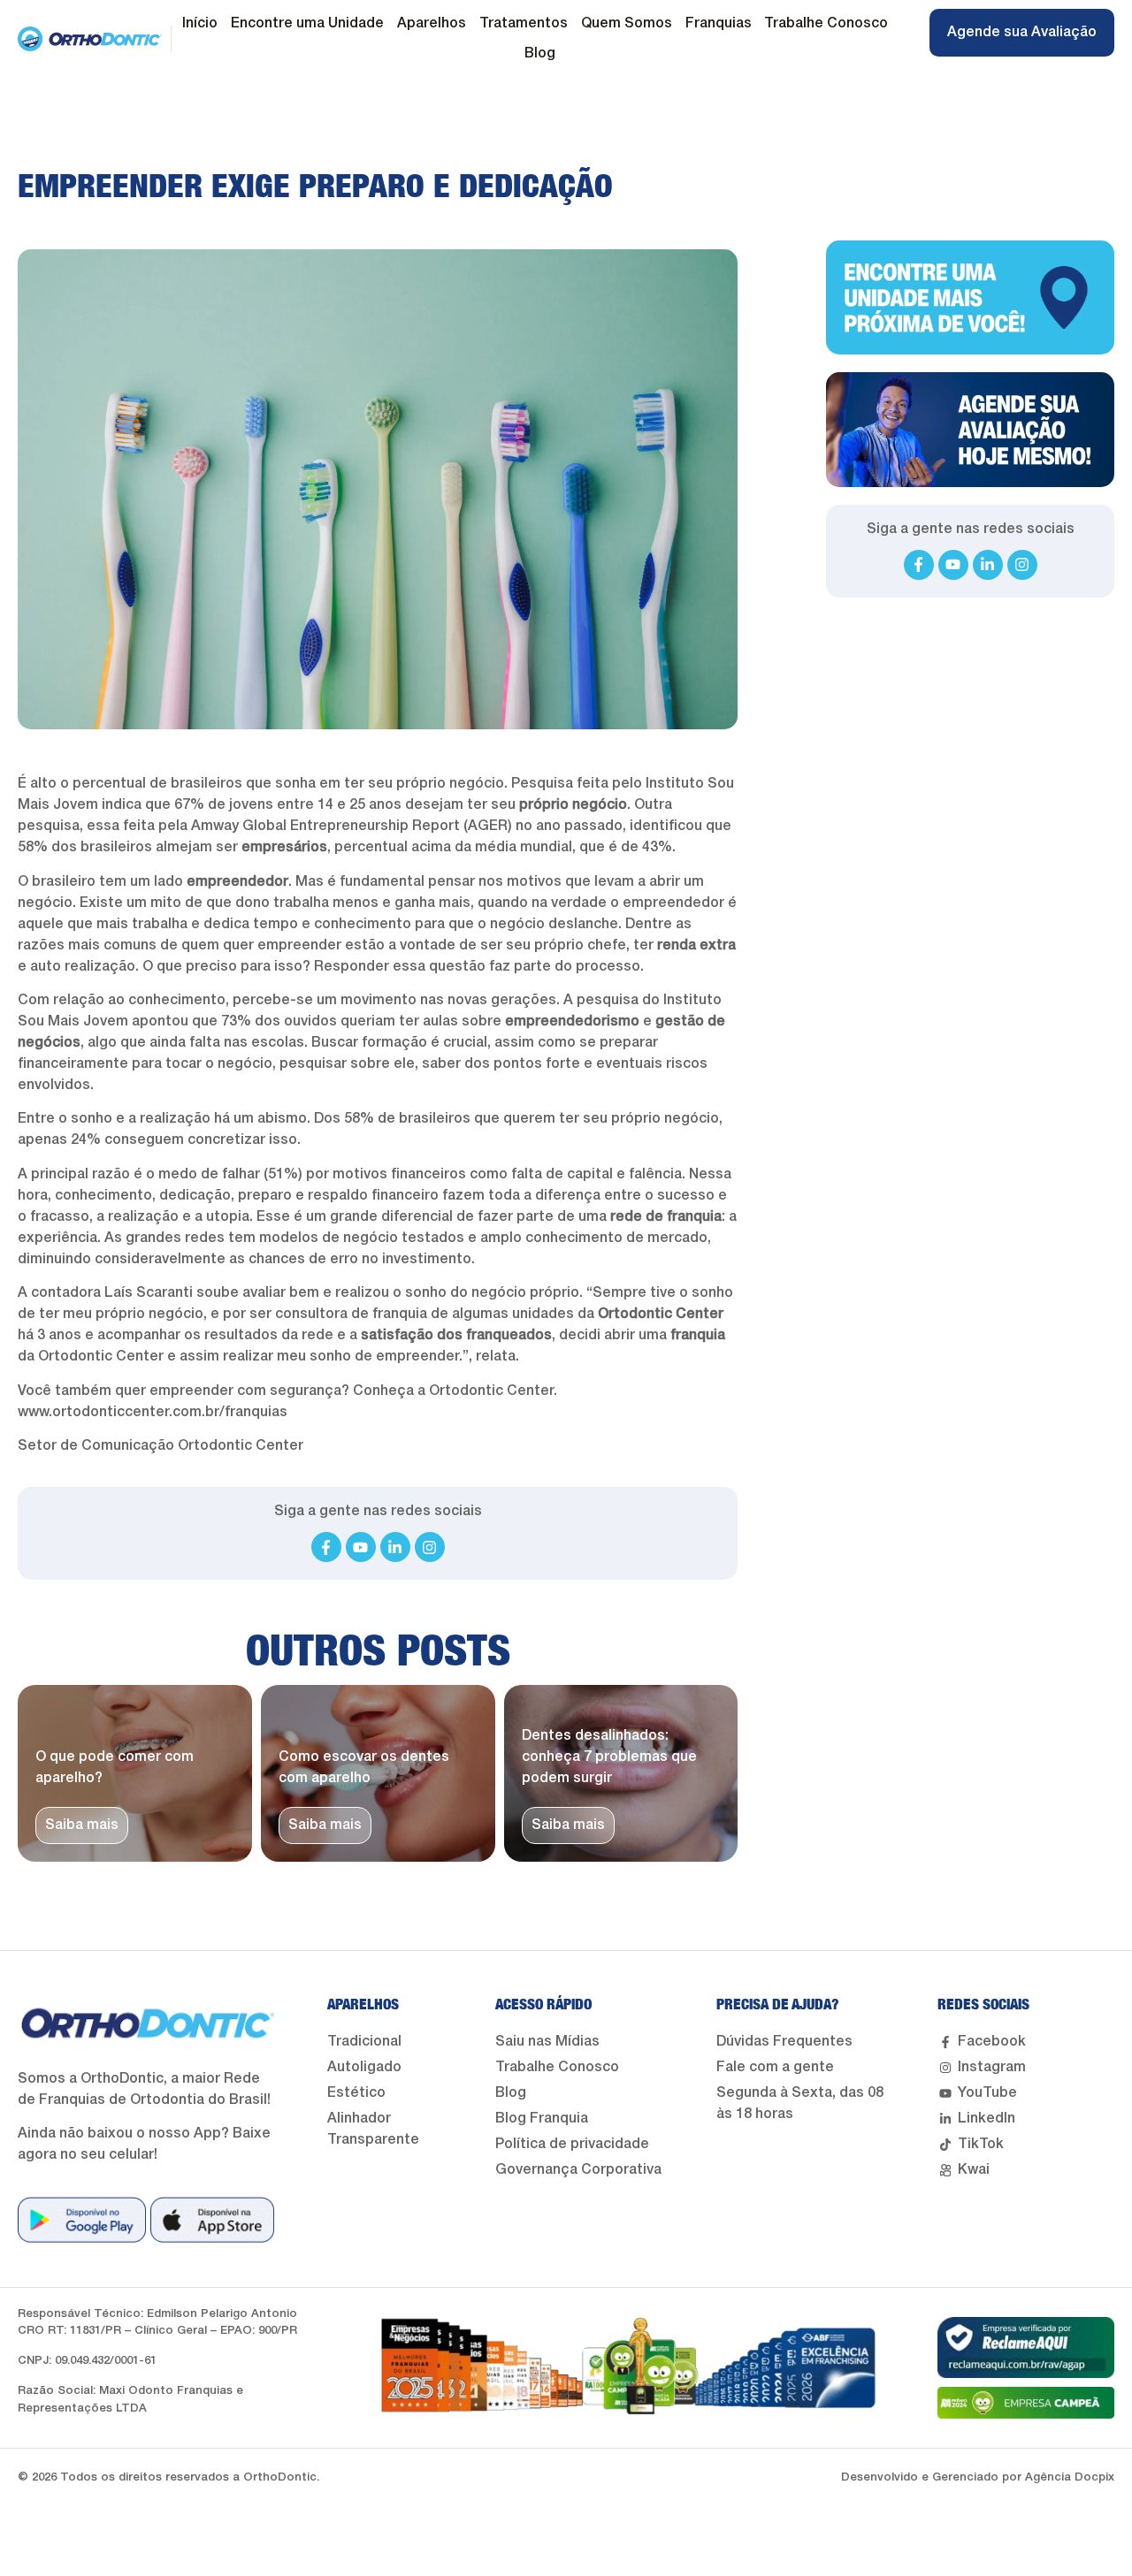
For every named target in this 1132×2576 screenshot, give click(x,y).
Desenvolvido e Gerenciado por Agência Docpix (978, 2477)
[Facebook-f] (326, 1547)
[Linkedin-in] (395, 1547)
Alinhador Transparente (373, 2130)
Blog (540, 54)
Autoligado (364, 2068)
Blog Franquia (542, 2119)
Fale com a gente (775, 2068)
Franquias (719, 24)
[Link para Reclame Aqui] (1026, 2347)
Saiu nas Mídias (547, 2042)
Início (200, 24)
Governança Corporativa (578, 2170)
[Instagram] (430, 1547)
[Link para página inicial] (90, 39)
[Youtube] (361, 1547)
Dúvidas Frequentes (784, 2042)
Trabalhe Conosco (826, 24)
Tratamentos (524, 24)
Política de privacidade (572, 2145)
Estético (356, 2093)
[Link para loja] (82, 2220)
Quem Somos (627, 24)
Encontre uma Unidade (307, 24)
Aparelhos (432, 24)
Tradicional (364, 2042)
